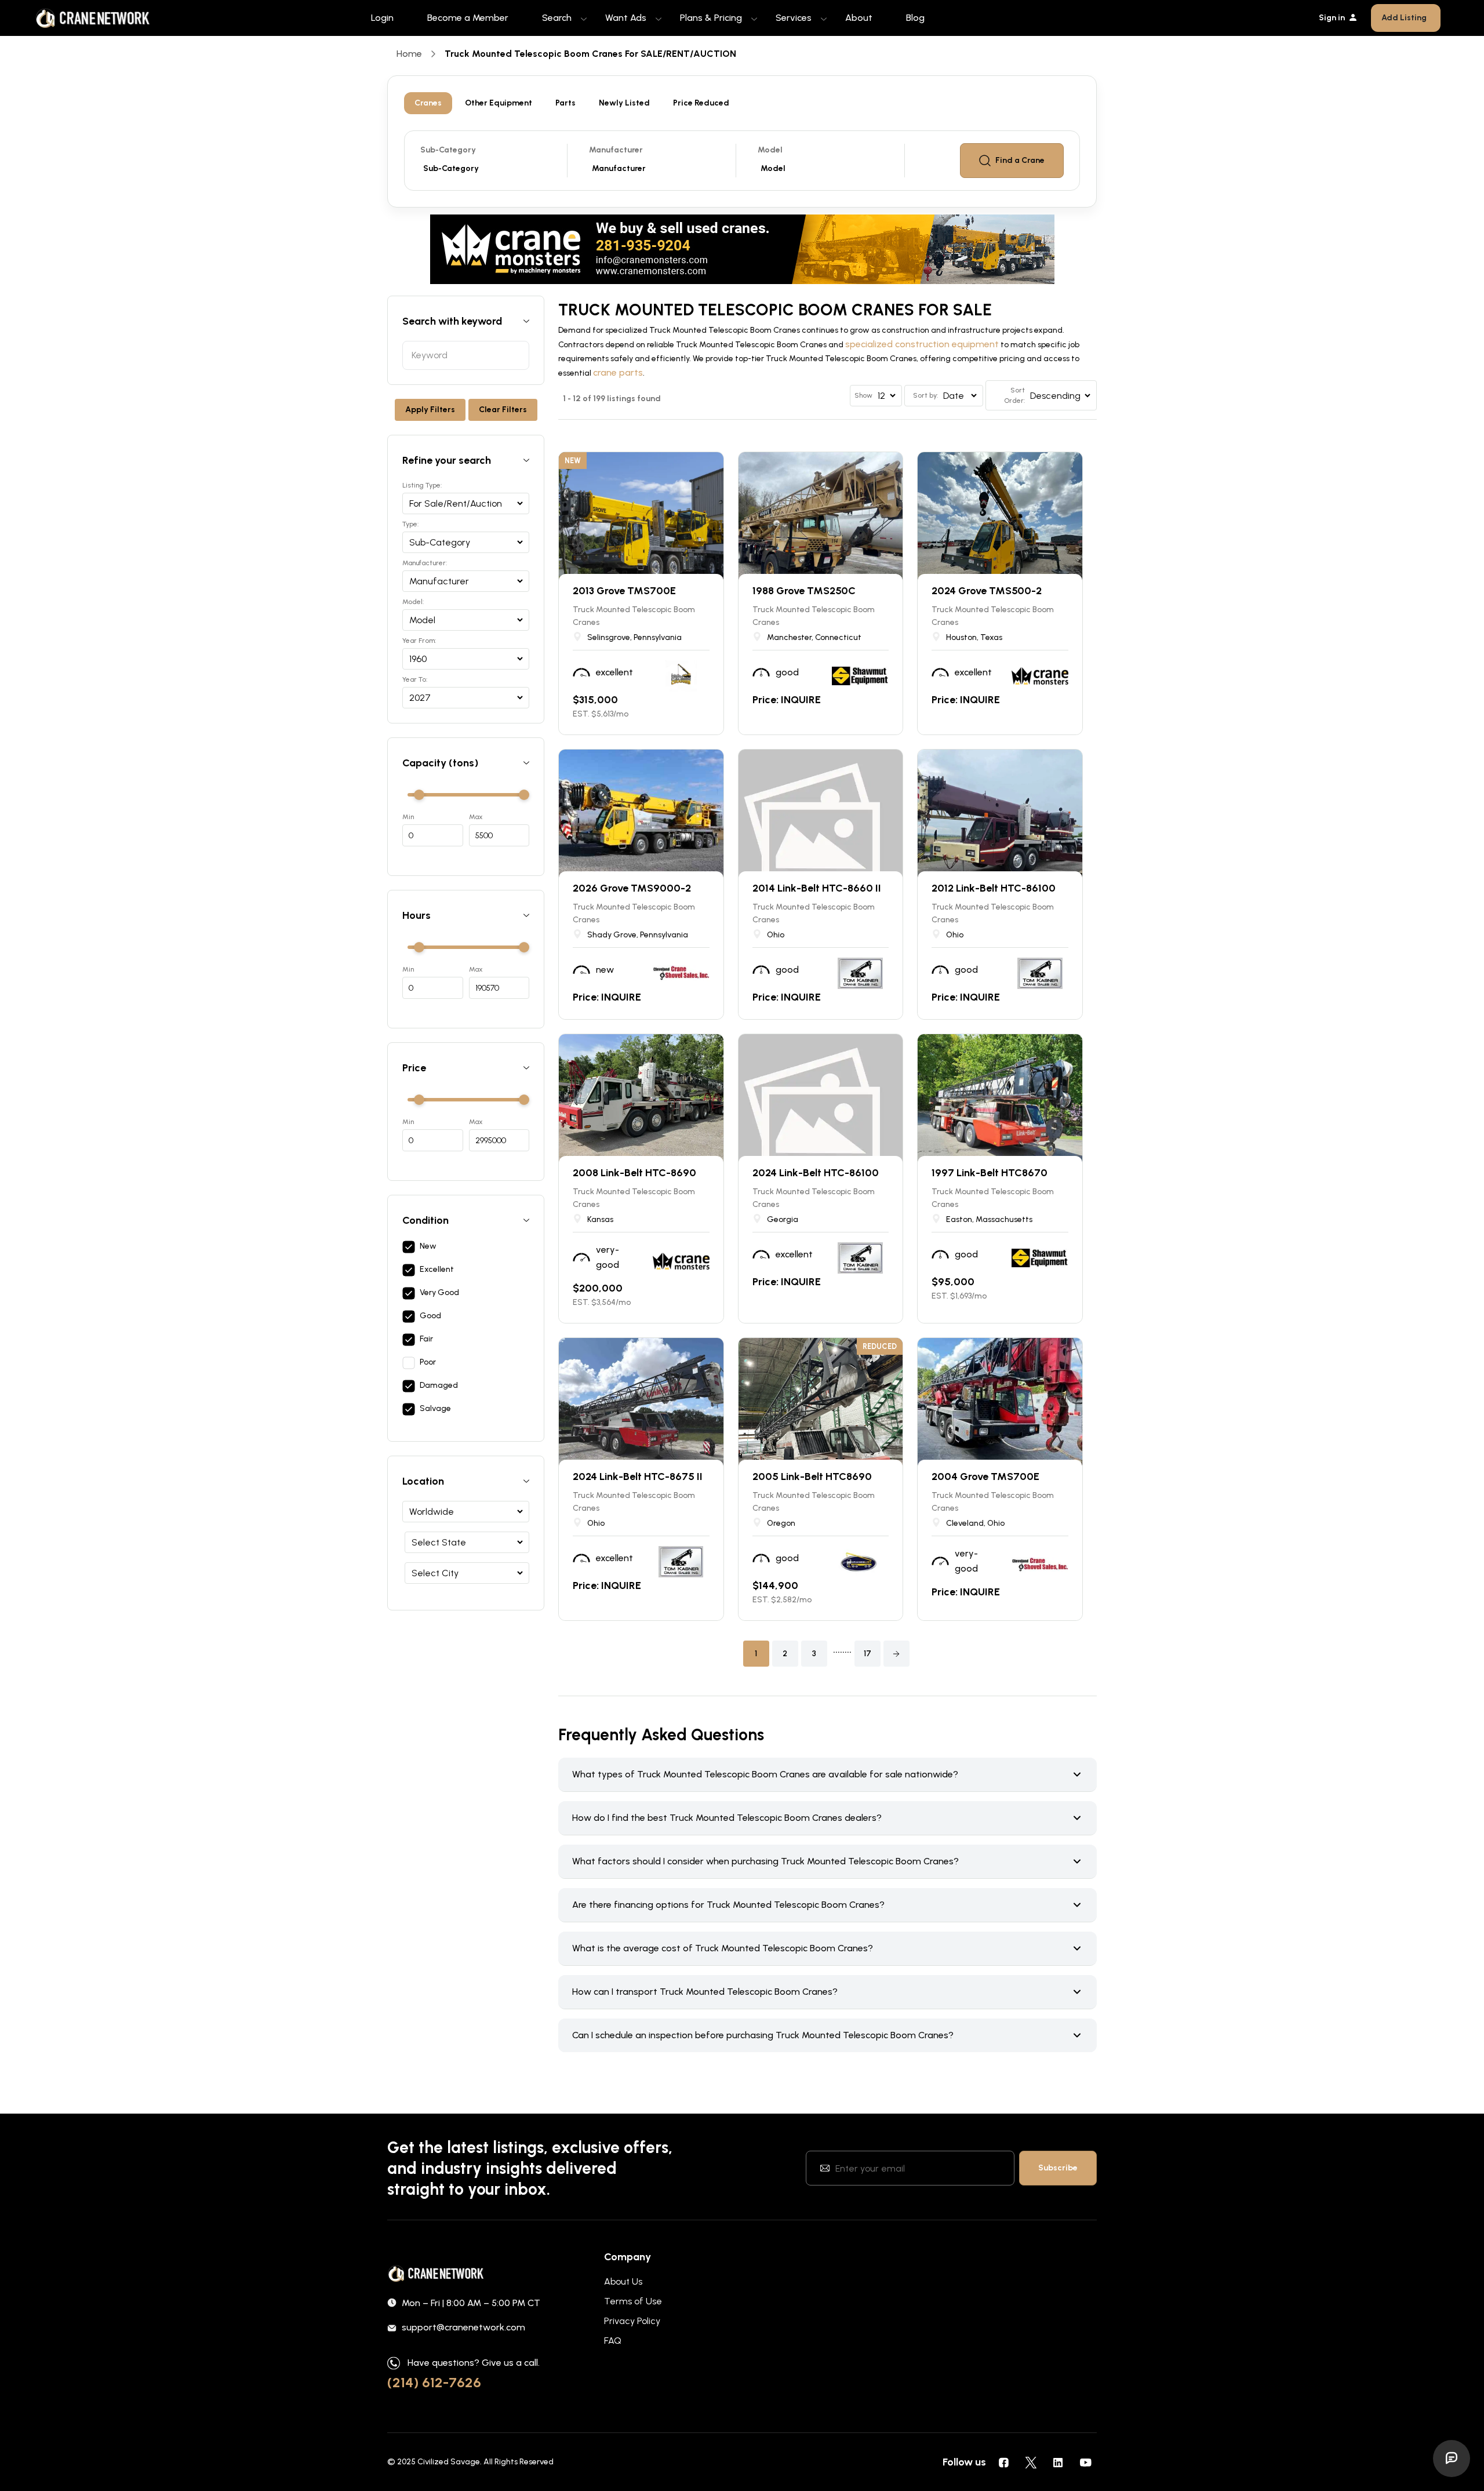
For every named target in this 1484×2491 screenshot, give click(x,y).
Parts (565, 103)
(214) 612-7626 (434, 2382)
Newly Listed (624, 103)
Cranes (428, 103)
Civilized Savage (449, 2462)
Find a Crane (1020, 160)
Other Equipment (499, 103)
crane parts (618, 372)
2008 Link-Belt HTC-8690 (634, 1173)
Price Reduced (701, 103)
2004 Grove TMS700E (985, 1477)
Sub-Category (448, 150)
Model (770, 150)
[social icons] (1003, 2462)
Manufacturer (616, 150)
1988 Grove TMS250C (804, 591)
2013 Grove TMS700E (624, 591)
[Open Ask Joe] (1452, 2459)
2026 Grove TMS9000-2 (632, 888)
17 (868, 1654)
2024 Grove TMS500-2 (987, 591)
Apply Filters (430, 410)
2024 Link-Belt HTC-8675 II (638, 1477)
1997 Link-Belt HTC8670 (990, 1173)
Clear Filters (503, 410)
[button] (896, 1654)
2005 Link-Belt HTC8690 (812, 1477)
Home (409, 54)
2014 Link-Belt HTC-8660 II (817, 888)
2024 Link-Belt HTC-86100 (816, 1173)
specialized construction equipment (922, 344)
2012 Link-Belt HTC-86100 (994, 888)
